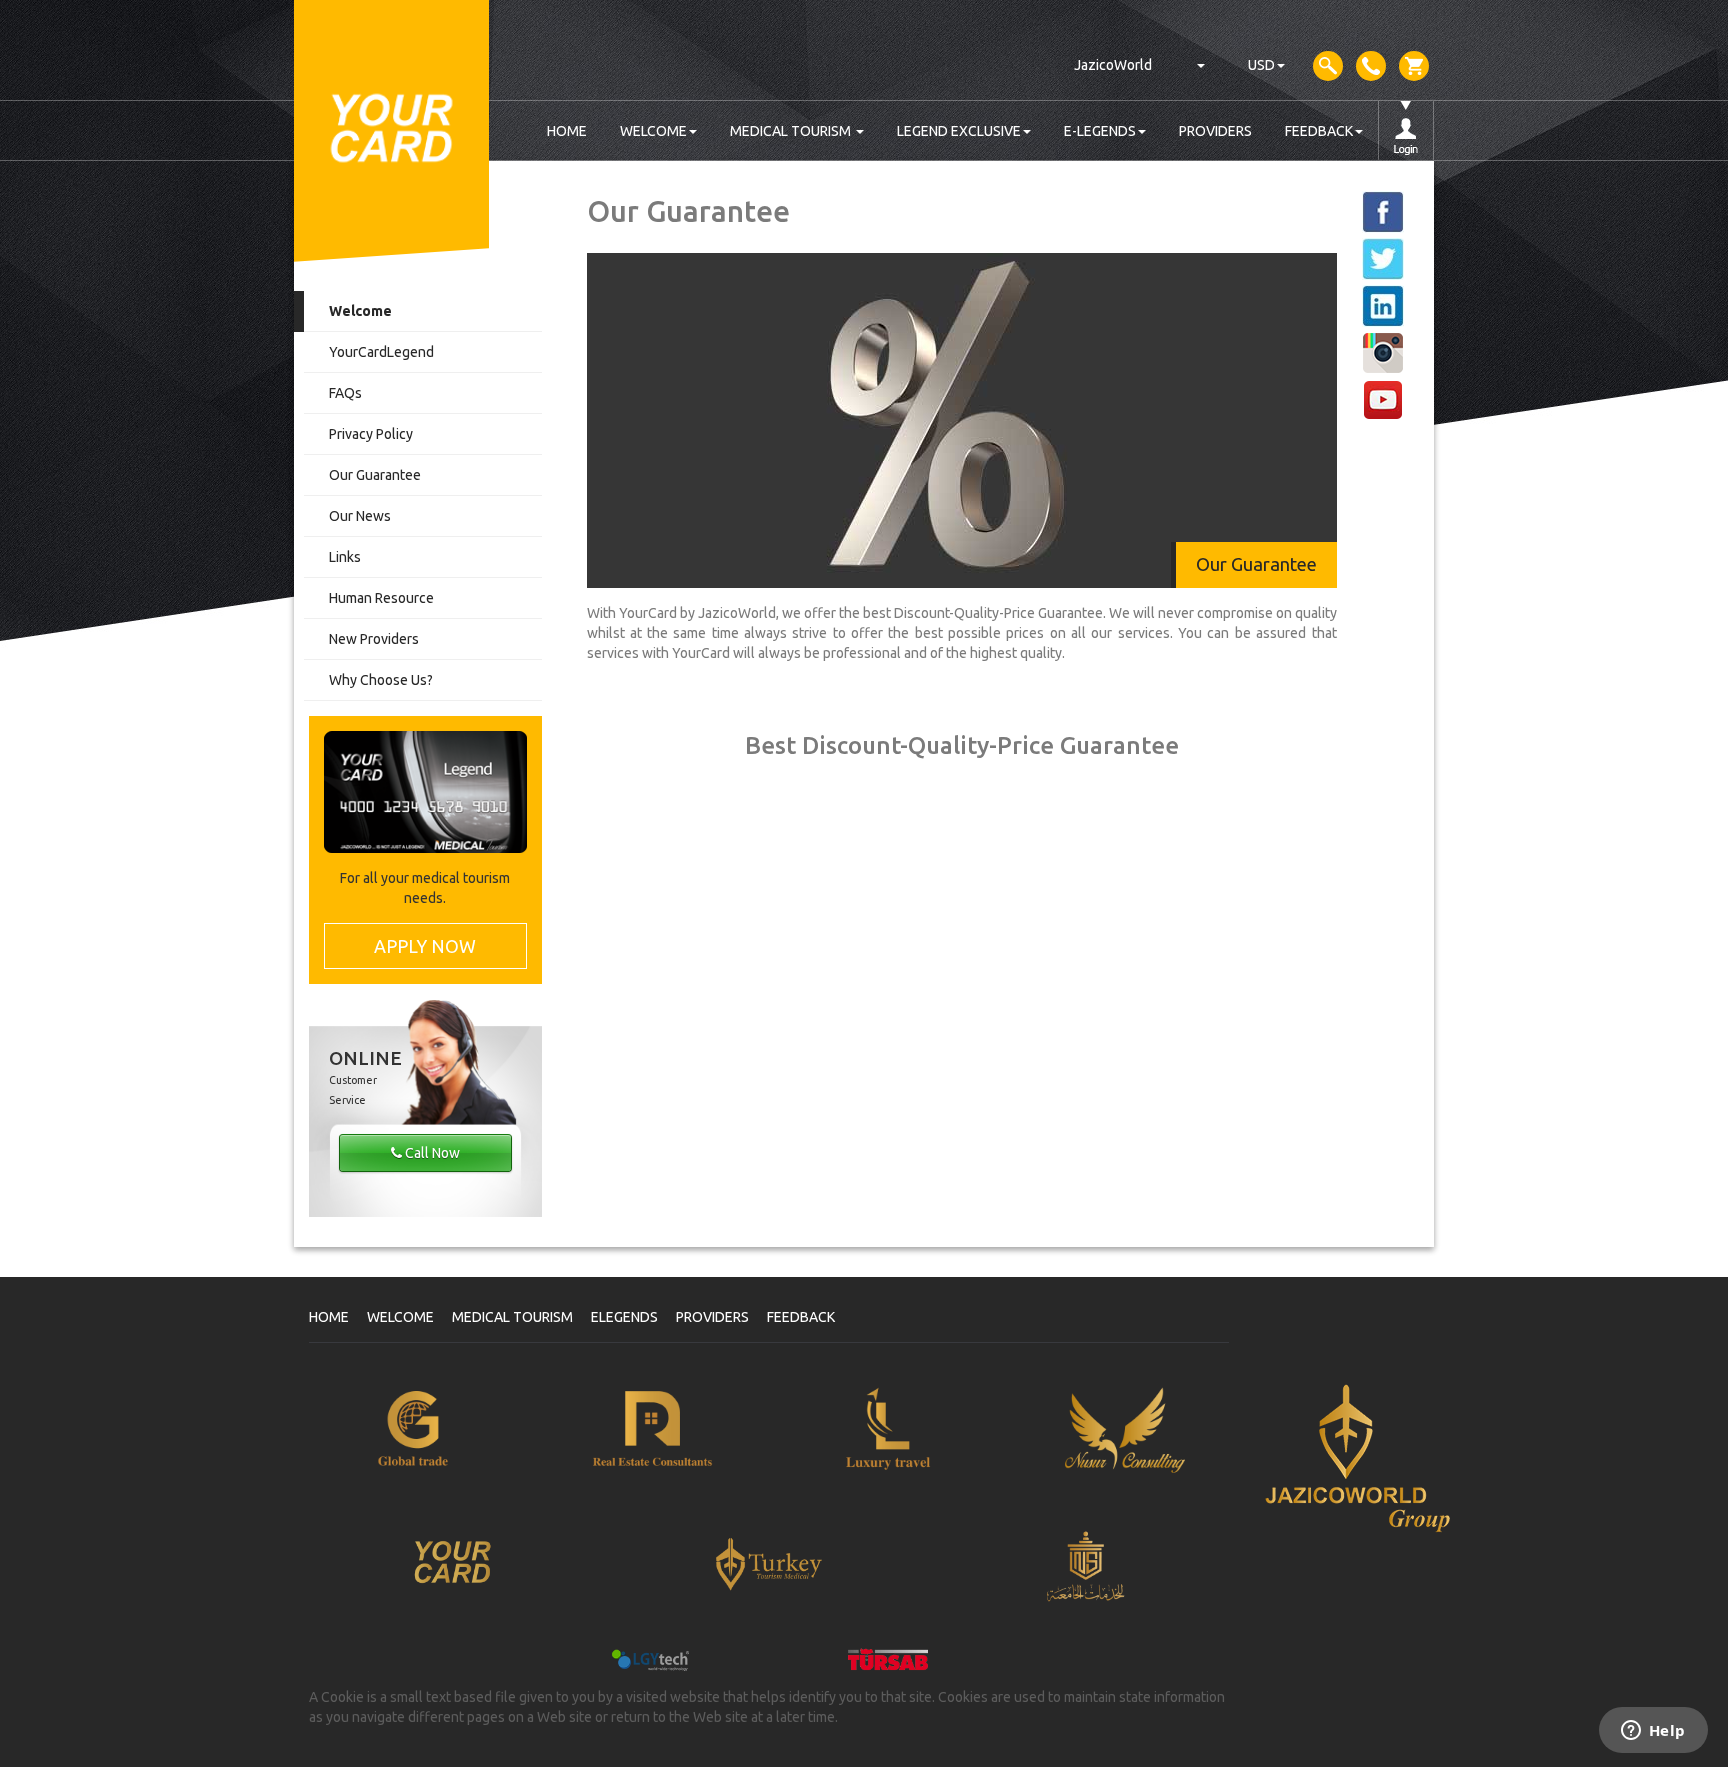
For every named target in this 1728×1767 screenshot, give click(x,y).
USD (1261, 65)
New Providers (374, 639)
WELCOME (653, 131)
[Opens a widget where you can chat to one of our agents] (1653, 1732)
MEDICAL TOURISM (792, 131)
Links (345, 557)
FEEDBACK (1319, 131)
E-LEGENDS (1100, 131)
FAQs (345, 393)
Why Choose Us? (381, 680)
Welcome (360, 311)
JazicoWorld (1113, 65)
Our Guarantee (375, 475)
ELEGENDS (624, 1317)
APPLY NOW (425, 946)
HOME (567, 131)
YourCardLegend (381, 352)
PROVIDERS (1215, 131)
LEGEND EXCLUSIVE (959, 131)
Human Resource (381, 598)
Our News (360, 516)
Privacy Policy (371, 434)
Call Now (431, 1153)
